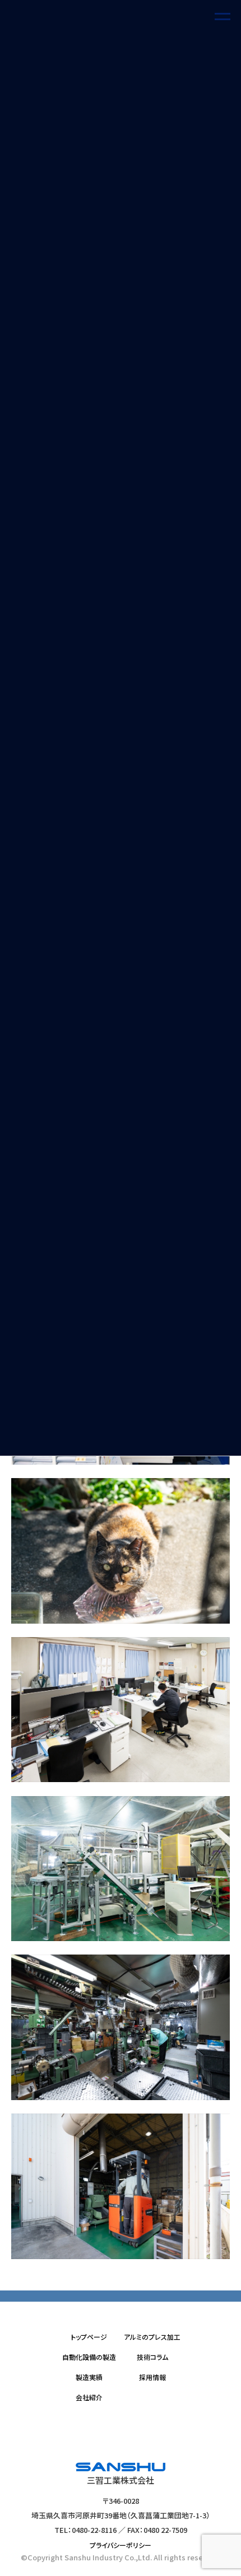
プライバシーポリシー (121, 2544)
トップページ (89, 2337)
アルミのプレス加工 (152, 2337)
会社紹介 (89, 2397)
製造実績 (89, 2377)
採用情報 (152, 2377)
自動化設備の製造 (89, 2357)
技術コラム (152, 2357)
